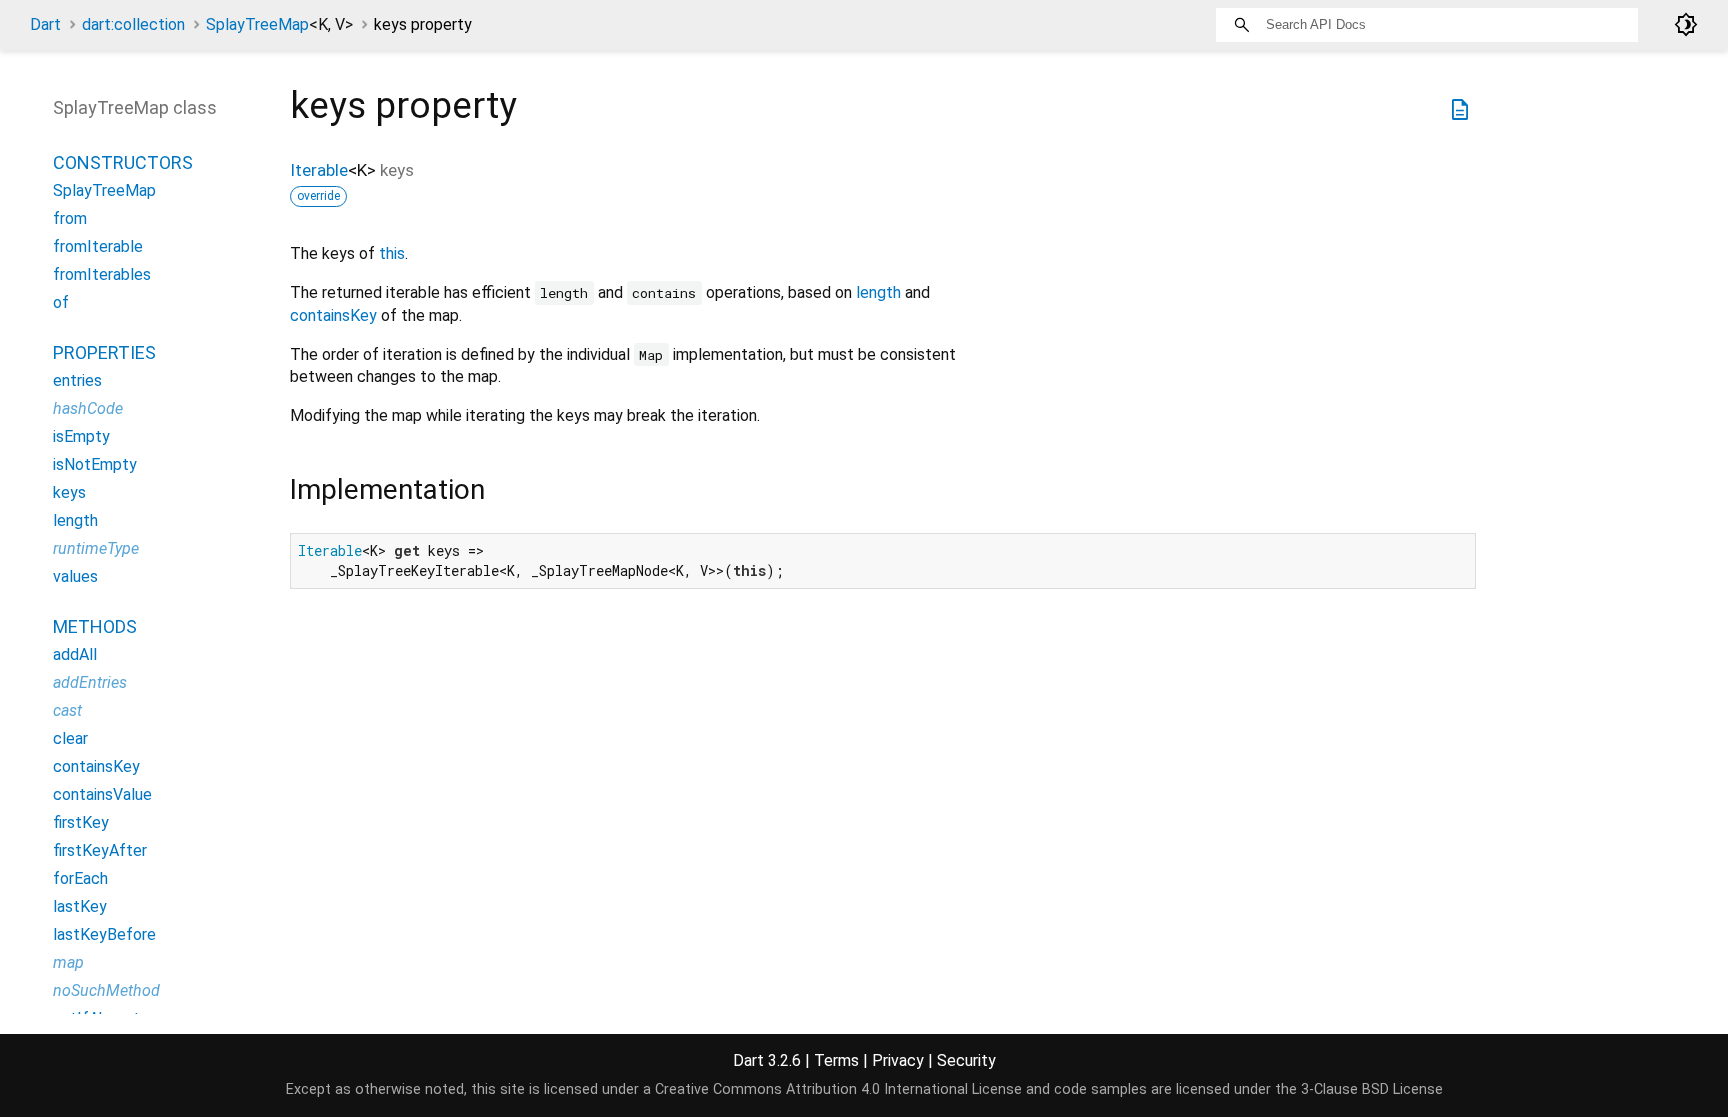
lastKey (80, 906)
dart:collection (133, 24)
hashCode (88, 408)
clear (70, 738)
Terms (836, 1060)
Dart (45, 24)
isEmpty (81, 436)
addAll (75, 654)
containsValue (102, 794)
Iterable (319, 170)
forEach (80, 878)
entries (77, 380)
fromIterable (98, 246)
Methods (95, 626)
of (61, 302)
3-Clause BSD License (1372, 1089)
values (75, 576)
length (878, 292)
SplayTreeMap (279, 24)
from (70, 218)
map (68, 962)
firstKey (81, 822)
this (392, 253)
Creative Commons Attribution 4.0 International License (838, 1089)
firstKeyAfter (100, 850)
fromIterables (102, 274)
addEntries (90, 682)
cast (67, 710)
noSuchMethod (106, 990)
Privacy (898, 1060)
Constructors (123, 162)
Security (966, 1060)
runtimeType (96, 548)
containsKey (333, 315)
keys (69, 492)
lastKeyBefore (104, 934)
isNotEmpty (95, 464)
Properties (104, 352)
